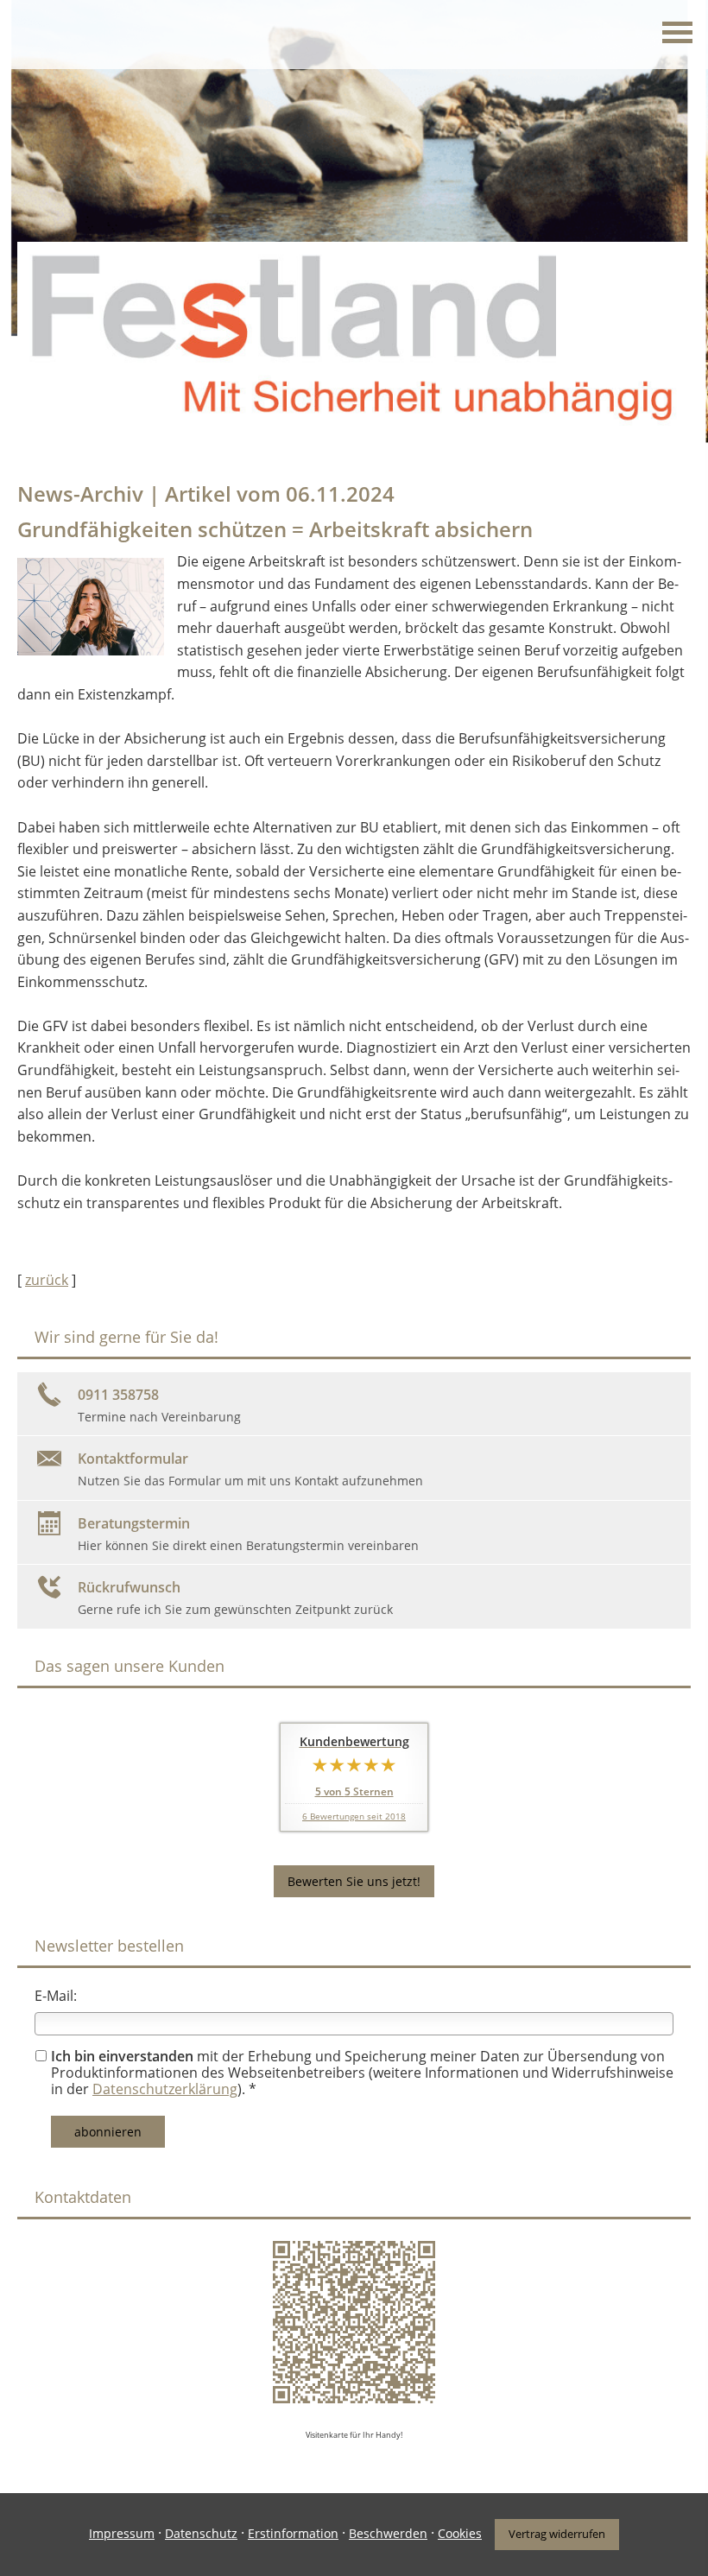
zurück (47, 1280)
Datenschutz (201, 2533)
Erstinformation (293, 2533)
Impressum (122, 2533)
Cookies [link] (460, 2533)
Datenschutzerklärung (165, 2089)
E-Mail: (56, 1996)
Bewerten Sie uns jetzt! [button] (354, 1881)
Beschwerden (388, 2533)
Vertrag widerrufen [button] (557, 2534)
